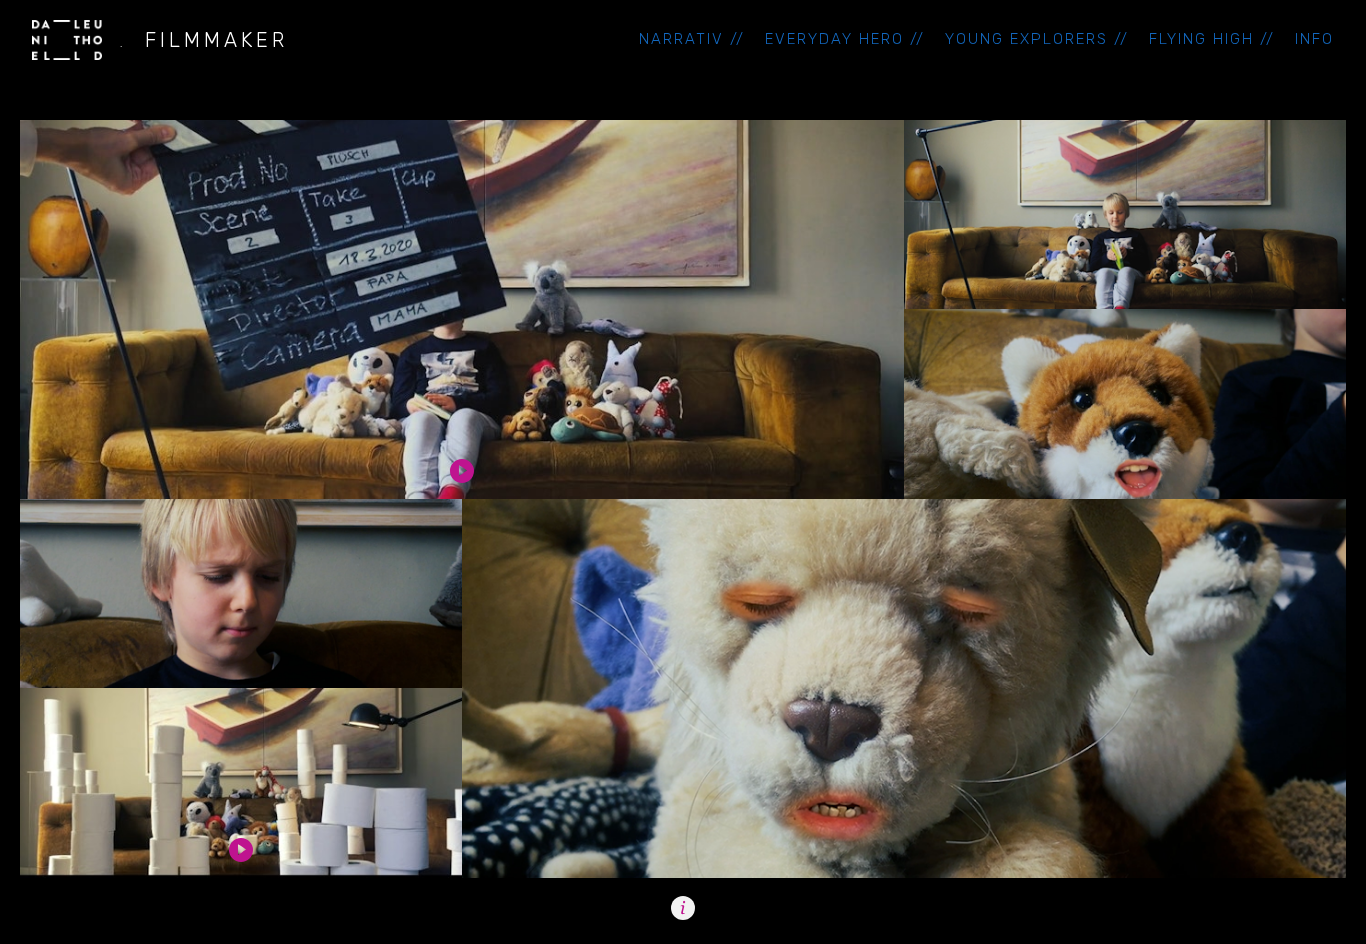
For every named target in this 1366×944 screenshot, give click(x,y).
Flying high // (1212, 39)
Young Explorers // (1037, 39)
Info (1314, 39)
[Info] (683, 908)
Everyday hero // (845, 39)
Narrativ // (692, 39)
